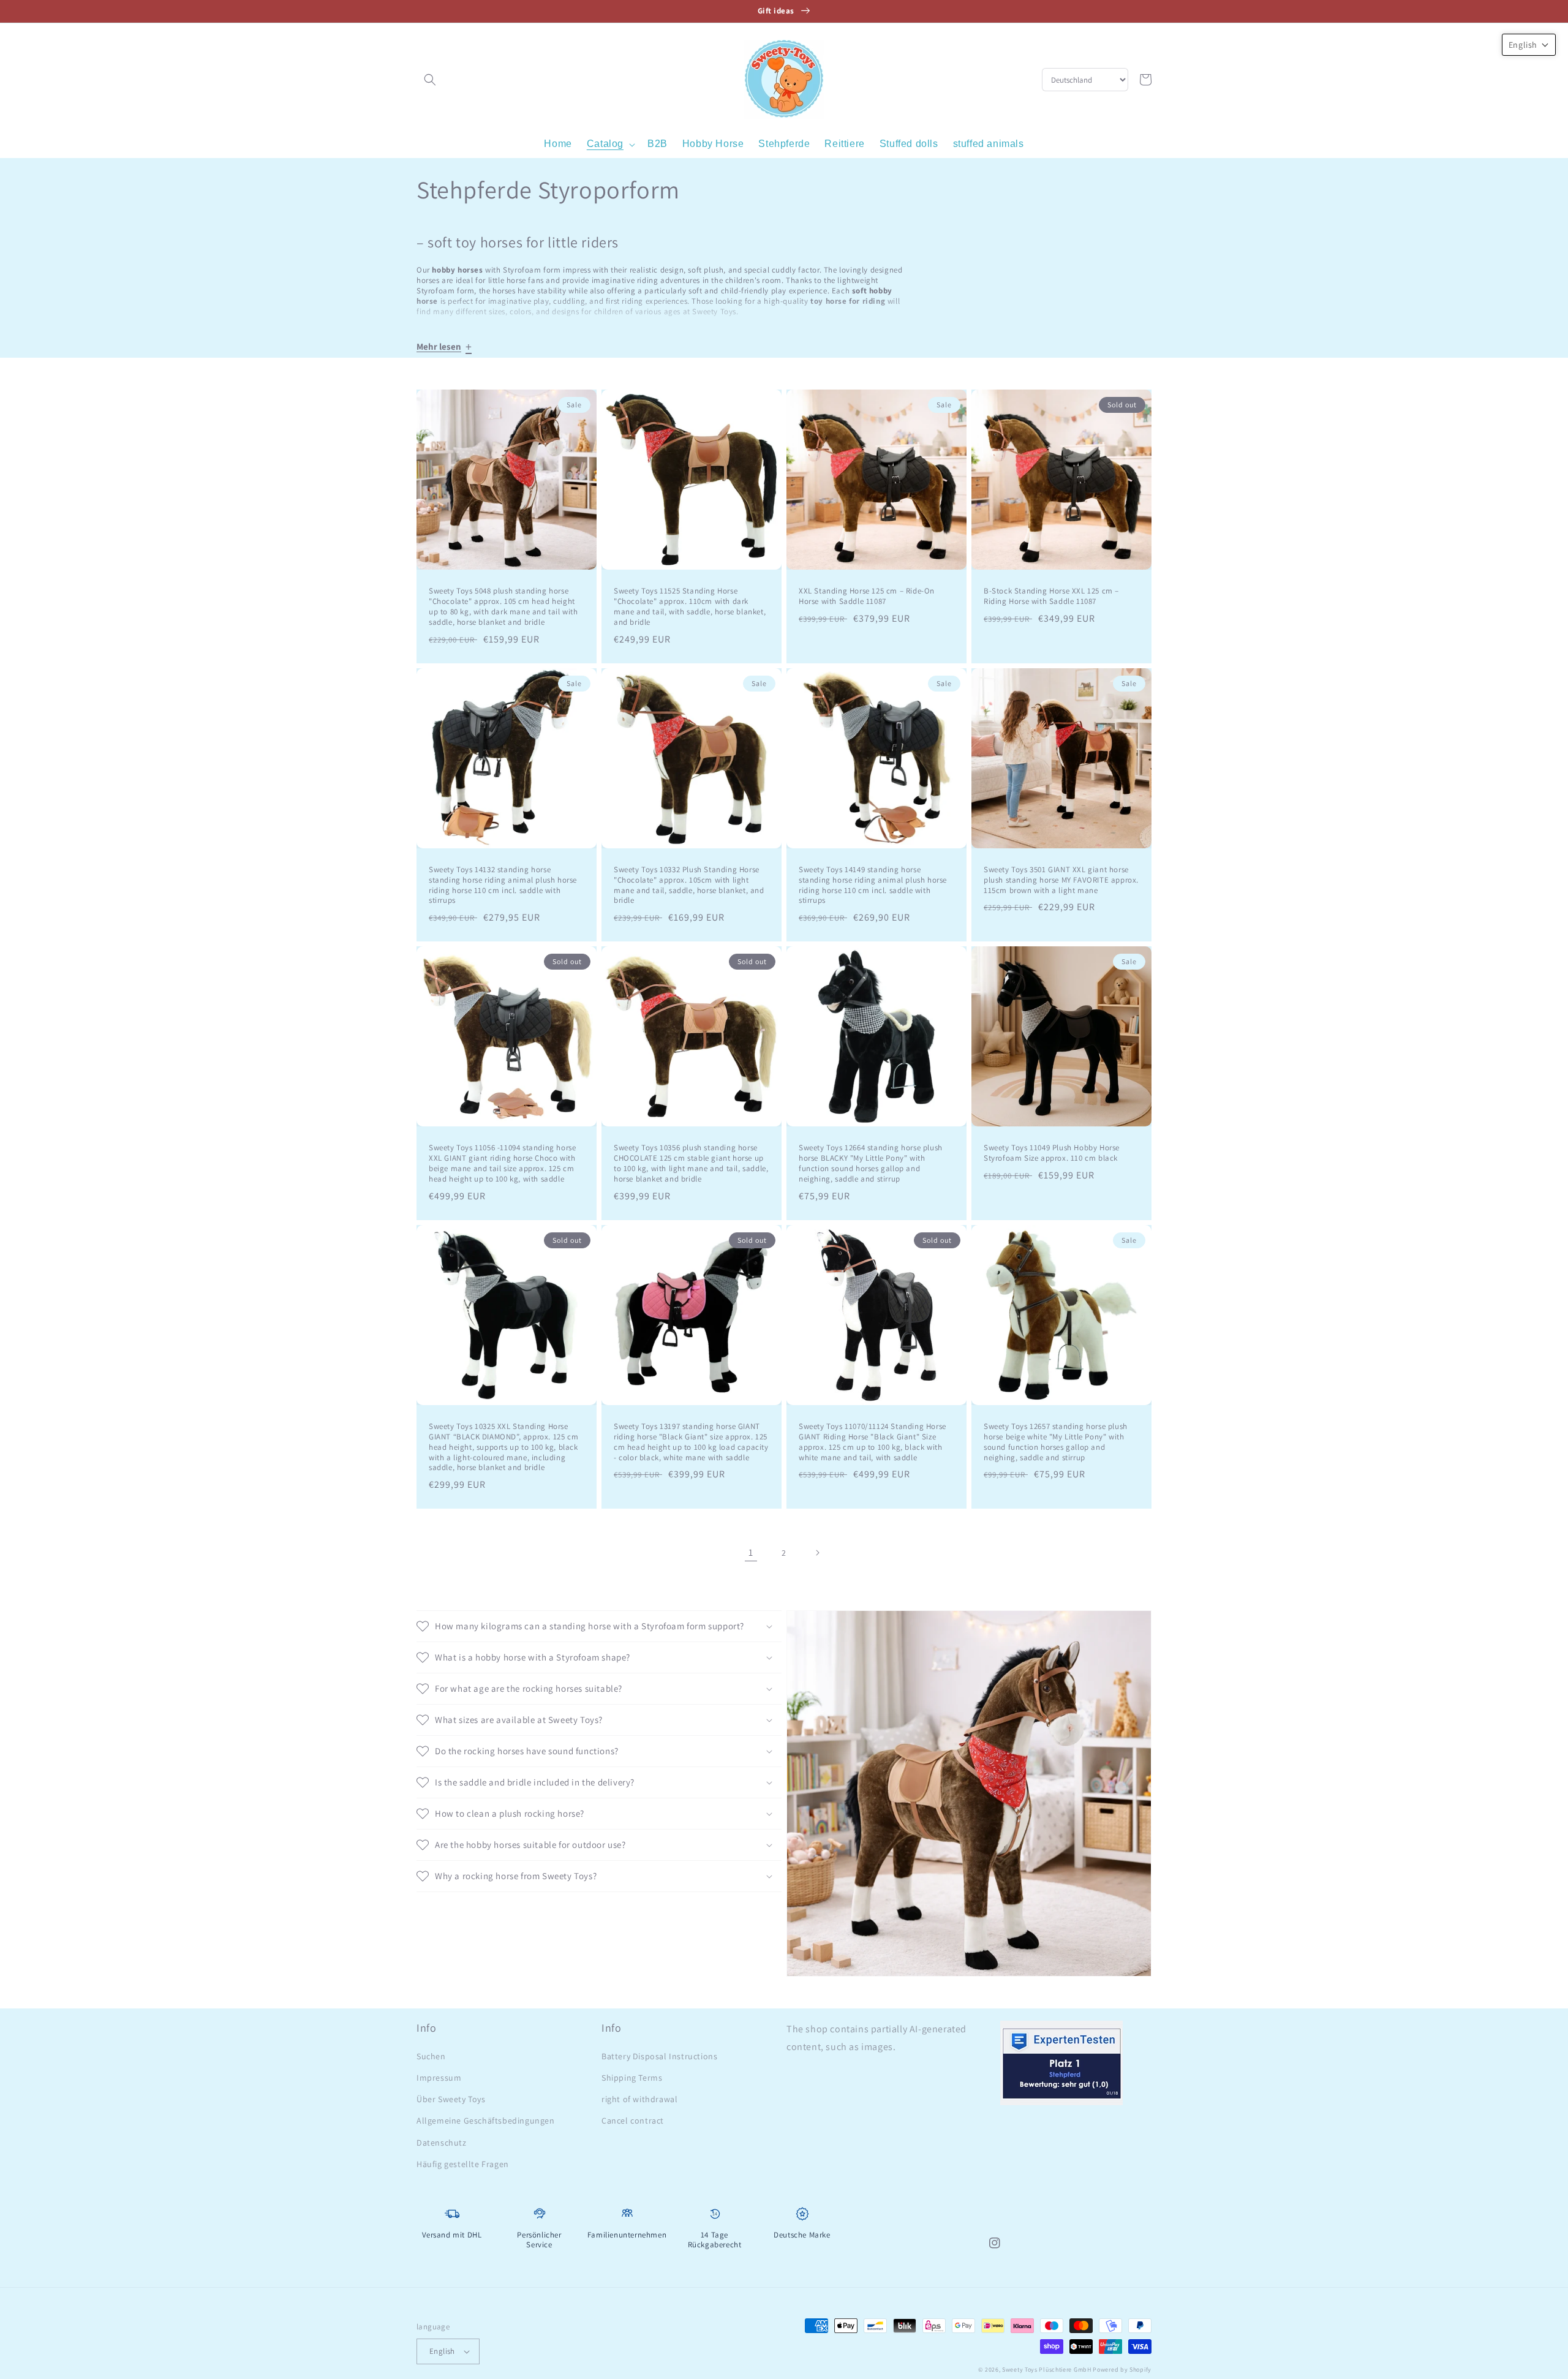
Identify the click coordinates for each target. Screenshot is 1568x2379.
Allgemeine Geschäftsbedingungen (486, 2121)
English (442, 2351)
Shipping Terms (632, 2078)
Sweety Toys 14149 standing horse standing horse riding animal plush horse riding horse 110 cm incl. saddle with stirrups (873, 885)
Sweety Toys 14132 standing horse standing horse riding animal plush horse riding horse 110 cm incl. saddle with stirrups (503, 885)
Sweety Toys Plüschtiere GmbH (1047, 2370)
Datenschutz (442, 2143)
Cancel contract (633, 2121)
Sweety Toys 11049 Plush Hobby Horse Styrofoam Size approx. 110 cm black (1052, 1153)
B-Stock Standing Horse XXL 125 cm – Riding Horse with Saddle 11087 (1051, 596)
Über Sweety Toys (451, 2099)
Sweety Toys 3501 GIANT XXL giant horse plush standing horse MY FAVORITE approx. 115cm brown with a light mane (1061, 880)
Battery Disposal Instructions (659, 2056)
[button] (430, 80)
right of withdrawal (639, 2099)
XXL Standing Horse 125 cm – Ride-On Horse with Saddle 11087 (867, 596)
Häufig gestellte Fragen (463, 2164)
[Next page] (817, 1553)
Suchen (431, 2056)
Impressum (439, 2078)
